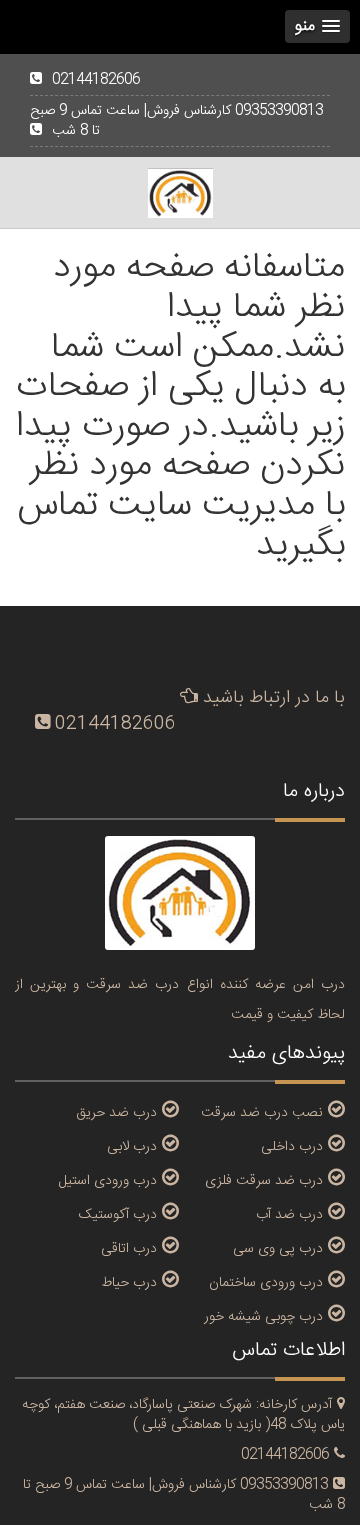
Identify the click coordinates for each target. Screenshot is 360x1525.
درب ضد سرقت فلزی (264, 1180)
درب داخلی (292, 1146)
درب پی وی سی (278, 1248)
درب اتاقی (129, 1248)
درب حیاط (129, 1282)
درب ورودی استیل (108, 1180)
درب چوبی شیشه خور (263, 1316)
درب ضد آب (289, 1214)
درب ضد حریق (116, 1112)
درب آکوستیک (118, 1214)
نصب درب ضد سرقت (262, 1112)
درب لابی (132, 1146)
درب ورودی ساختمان (266, 1282)
